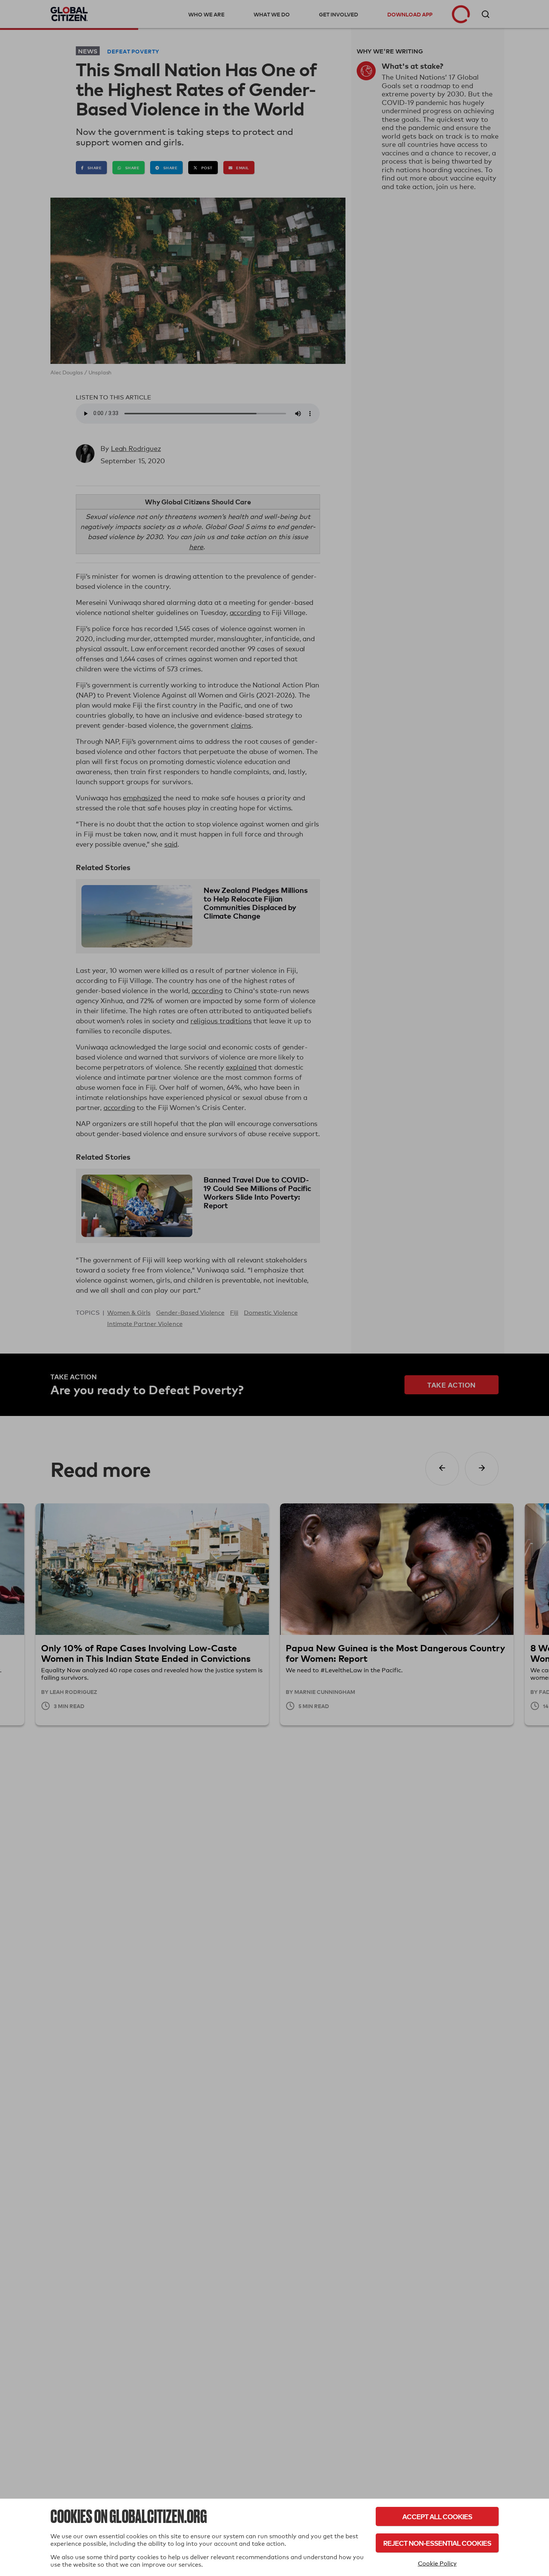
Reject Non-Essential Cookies (437, 2543)
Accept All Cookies (437, 2516)
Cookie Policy (437, 2563)
